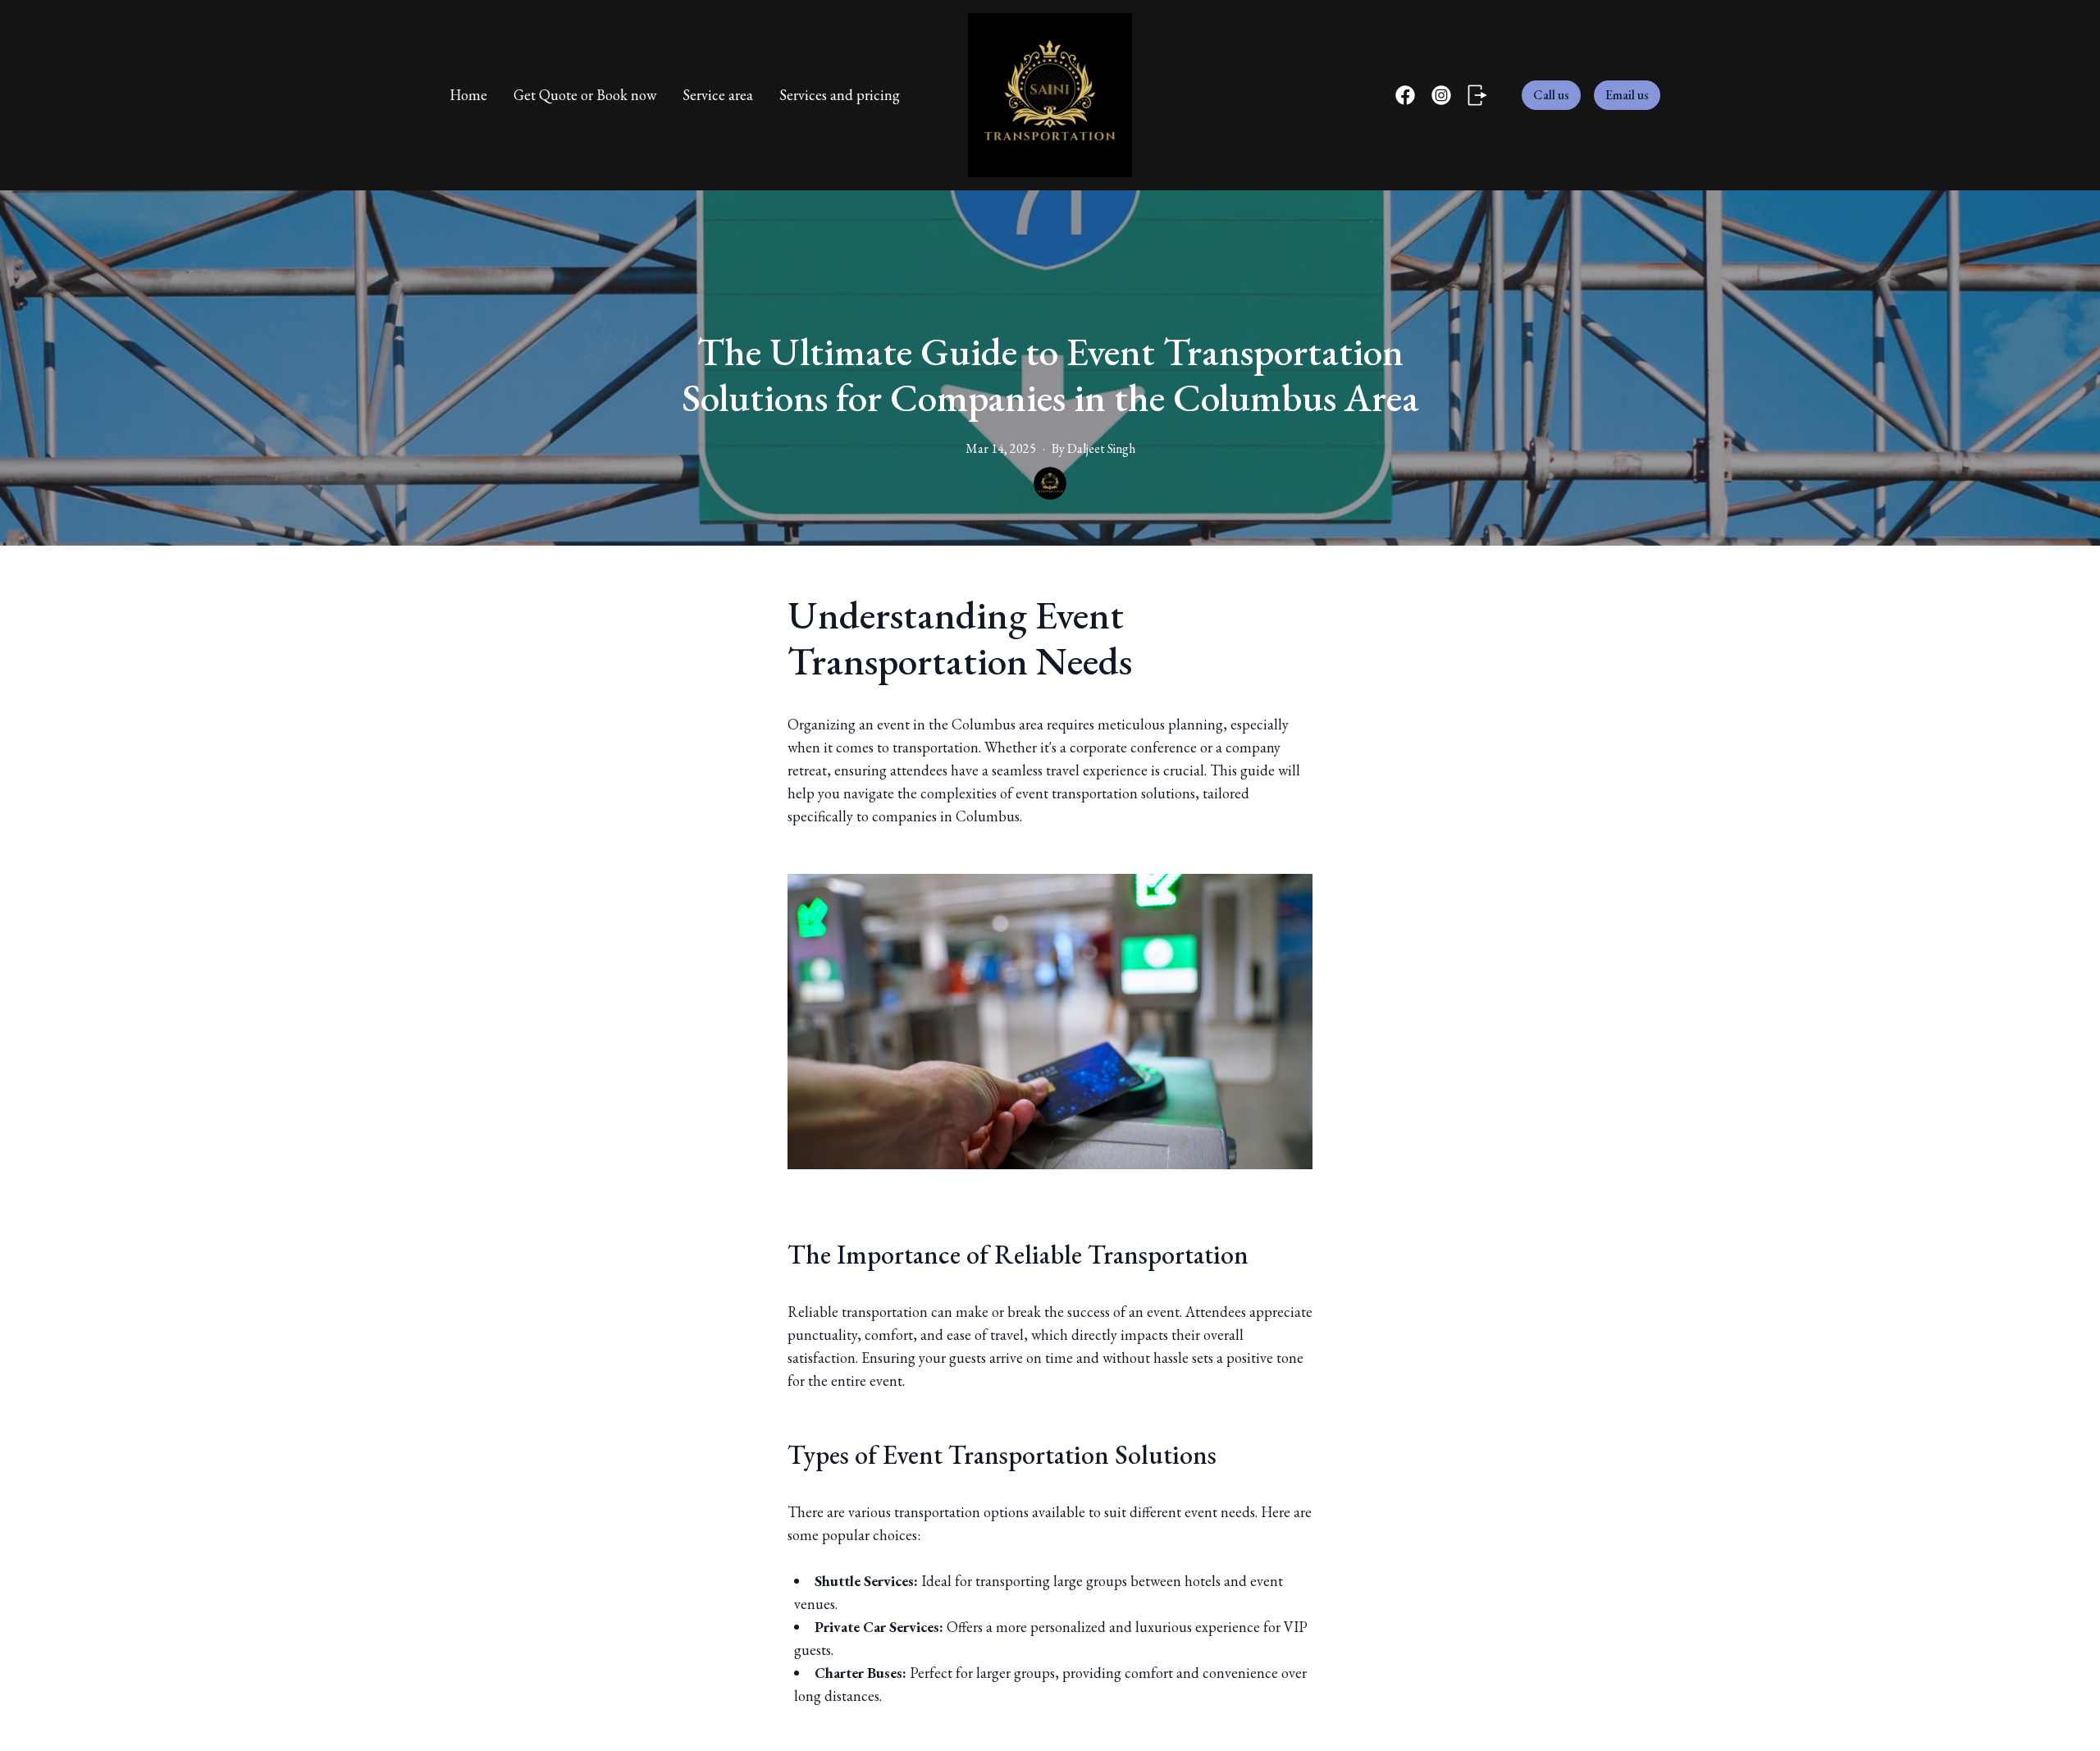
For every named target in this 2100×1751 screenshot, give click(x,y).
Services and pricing (840, 95)
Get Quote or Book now (585, 95)
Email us (1627, 95)
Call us (1551, 95)
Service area (718, 95)
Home (468, 95)
